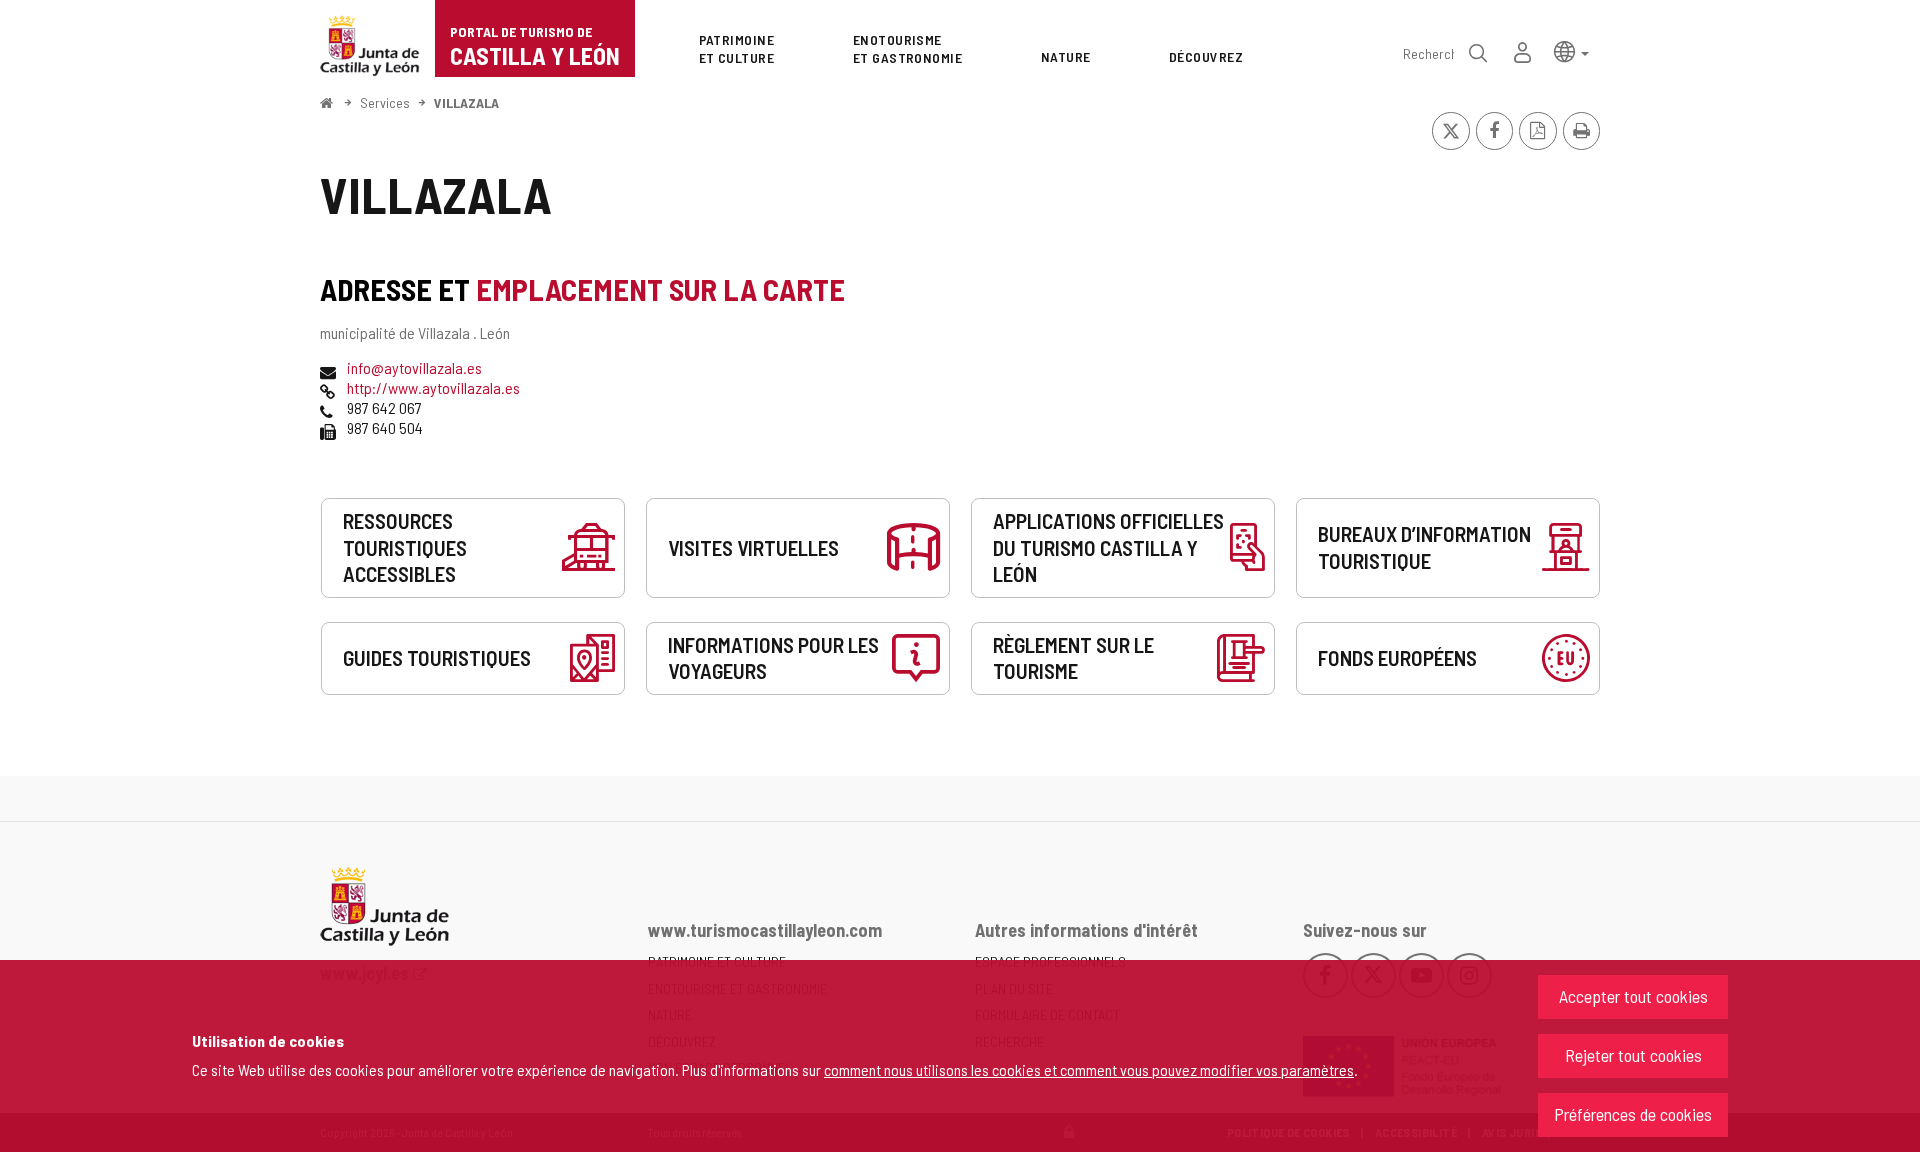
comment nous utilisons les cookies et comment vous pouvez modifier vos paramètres (1089, 1069)
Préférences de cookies (1633, 1114)
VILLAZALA (466, 102)
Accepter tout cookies (1633, 996)
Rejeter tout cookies (1633, 1055)
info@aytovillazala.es (414, 367)
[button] (1571, 50)
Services (385, 102)
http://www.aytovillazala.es (433, 387)
